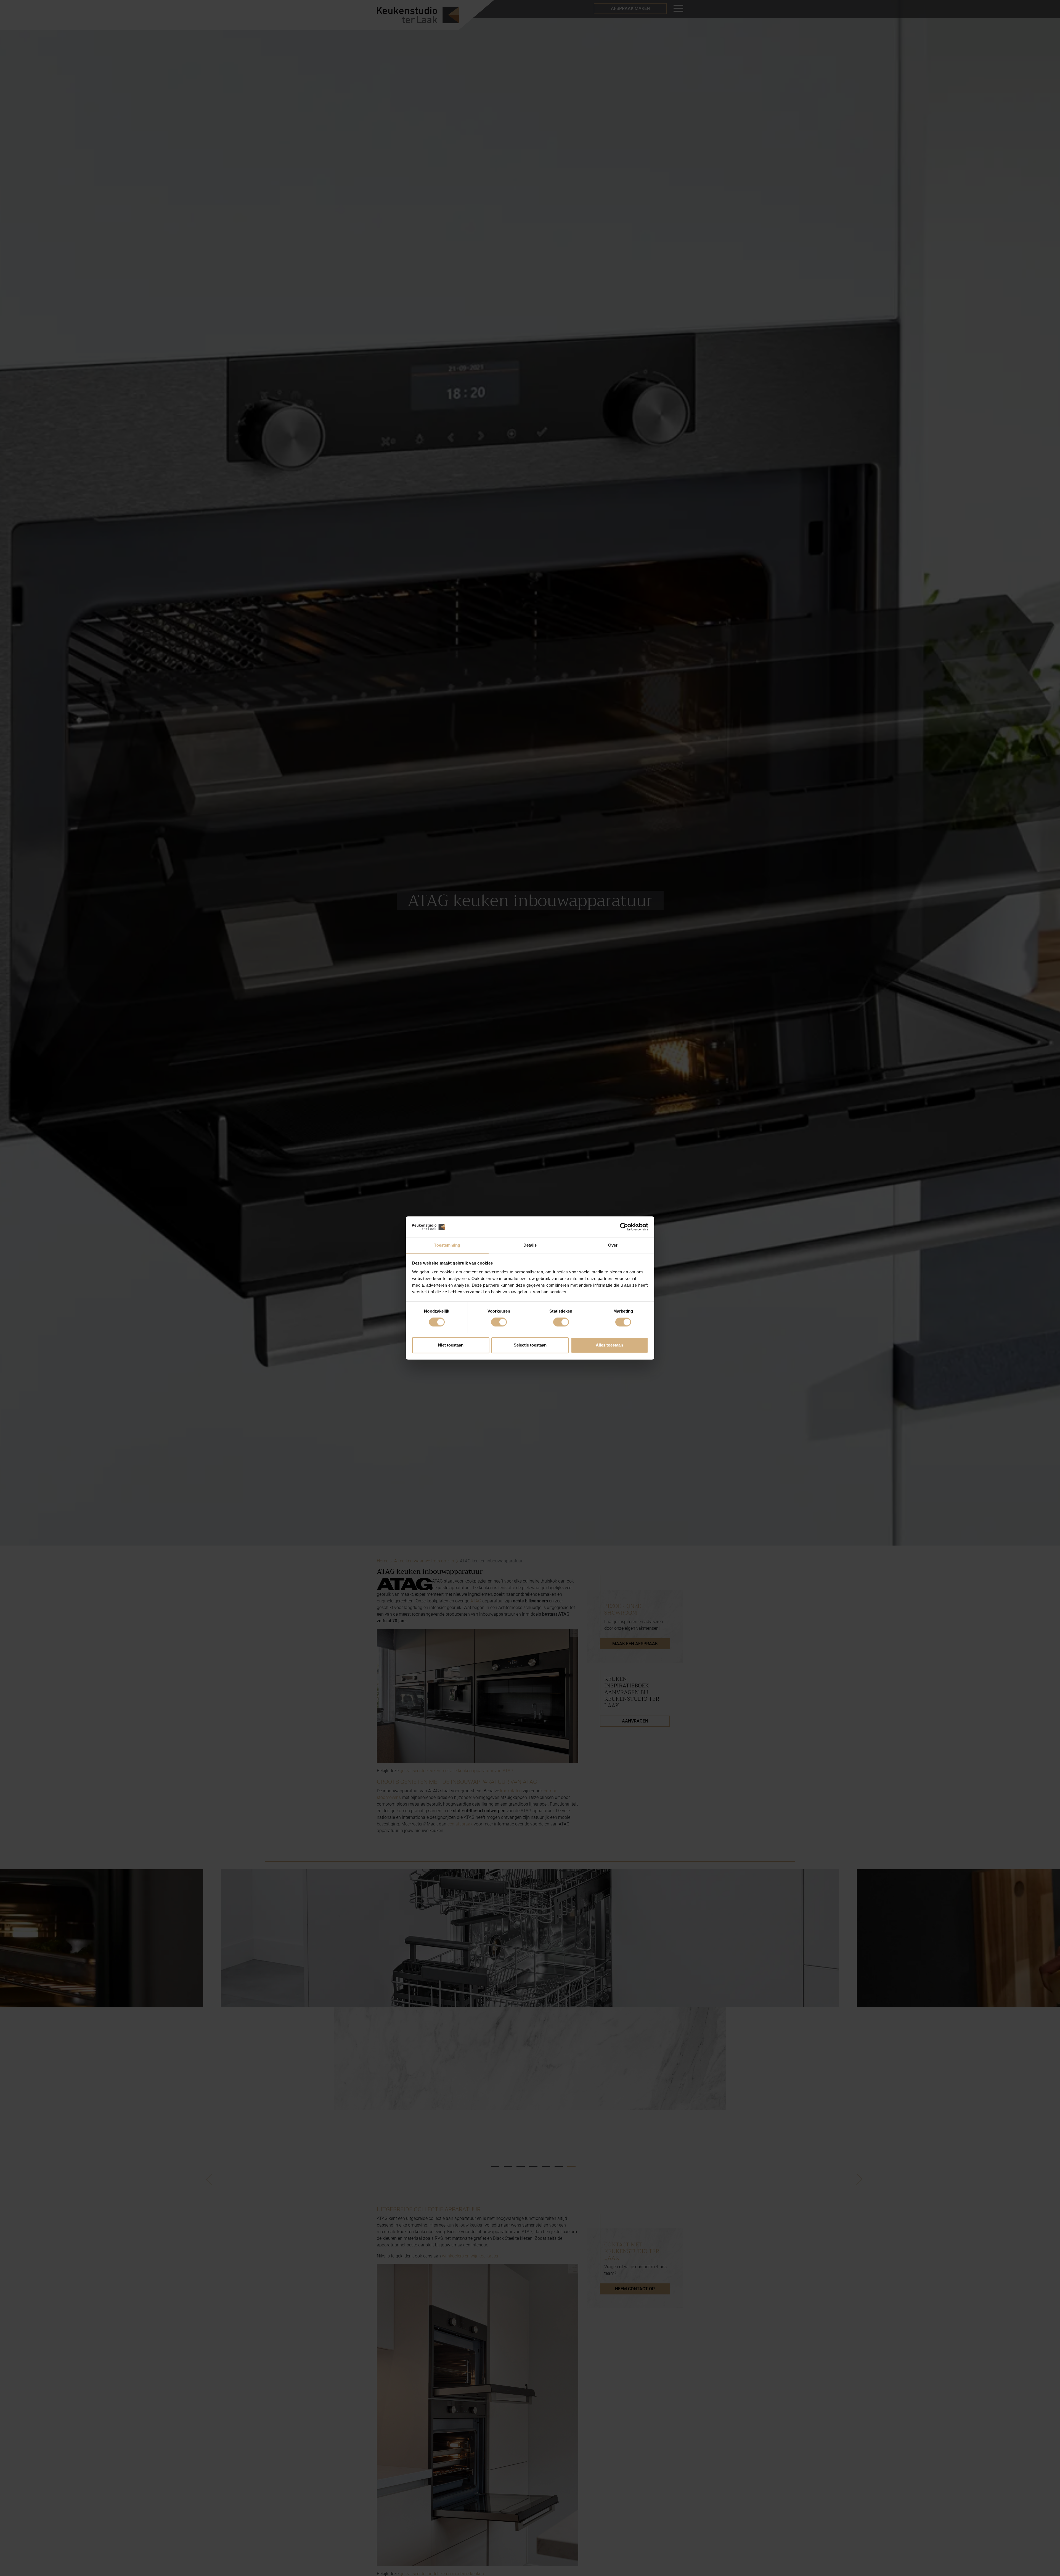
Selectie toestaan (530, 1345)
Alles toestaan (609, 1345)
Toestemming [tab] (447, 1245)
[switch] (499, 1322)
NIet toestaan (451, 1345)
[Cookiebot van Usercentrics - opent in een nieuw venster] (624, 1227)
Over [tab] (613, 1245)
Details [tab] (530, 1245)
